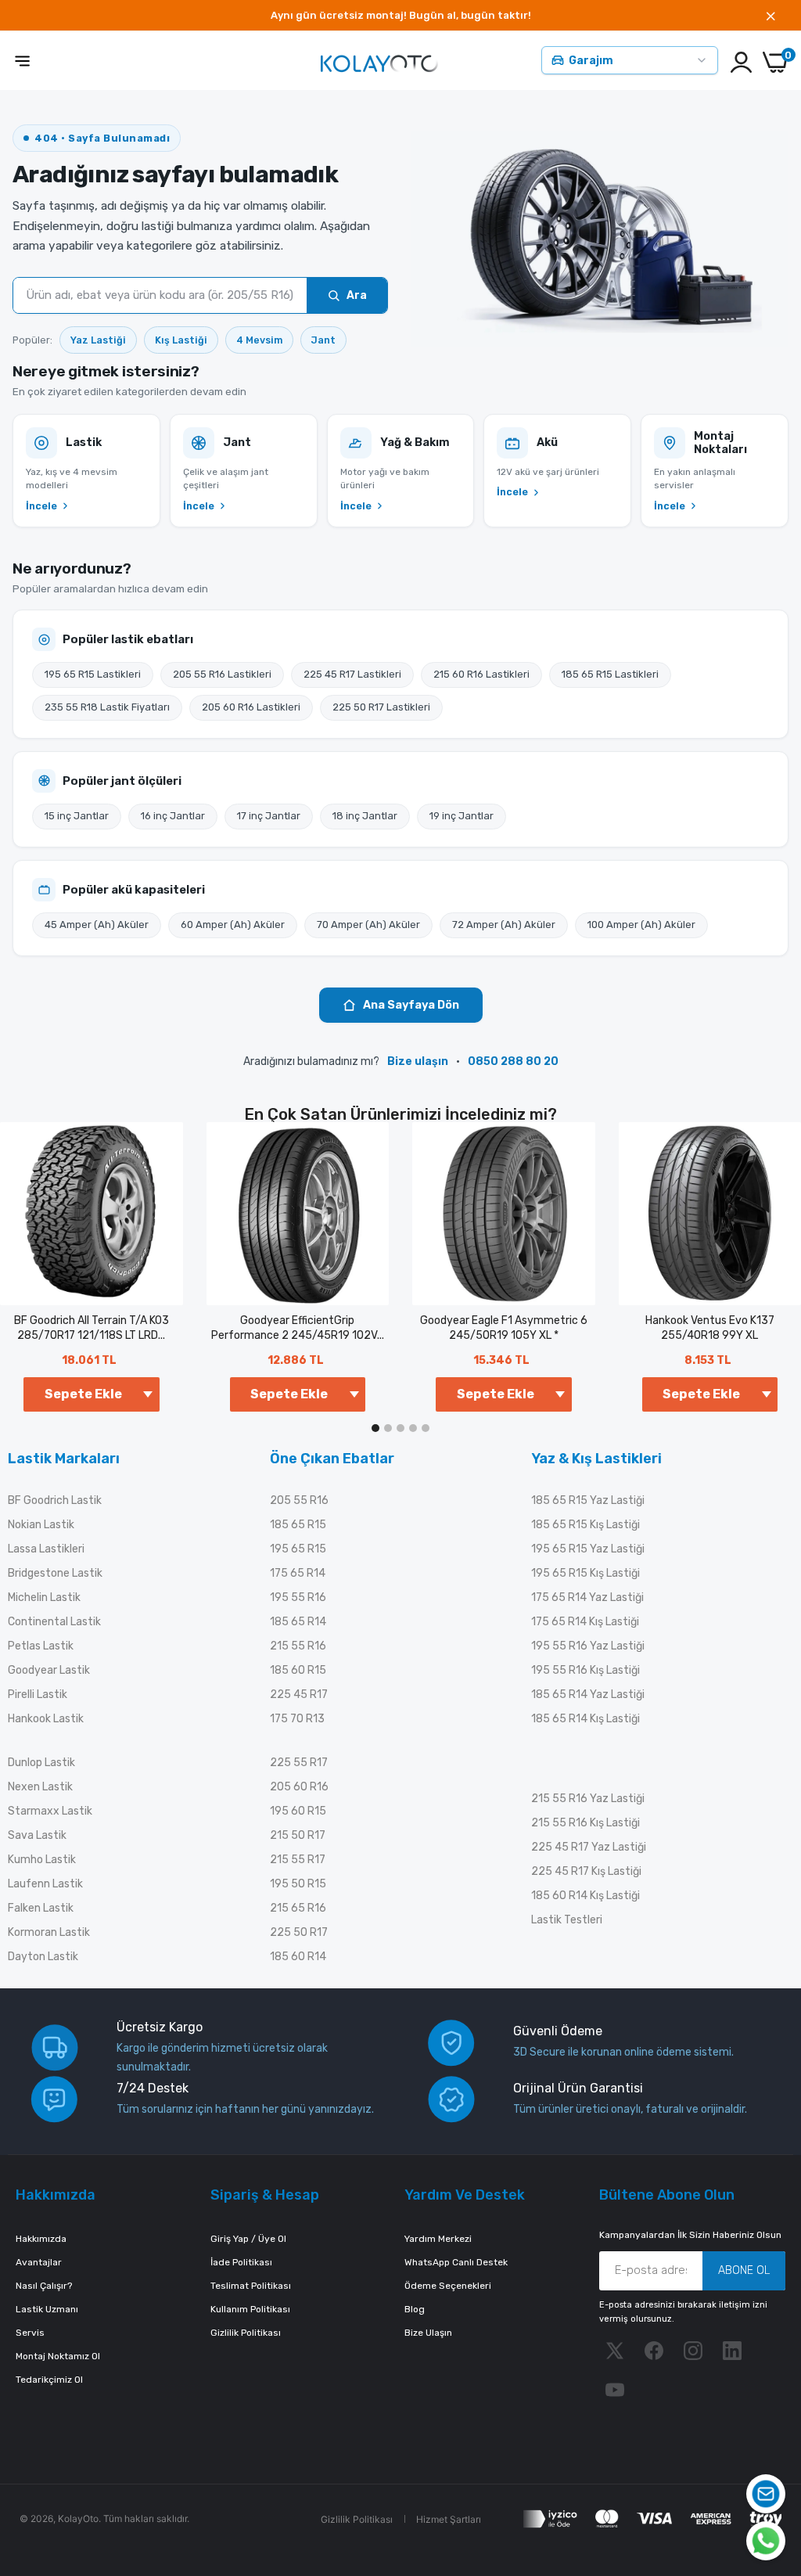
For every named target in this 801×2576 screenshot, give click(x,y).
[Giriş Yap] (741, 62)
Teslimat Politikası (251, 2286)
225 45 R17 (299, 1695)
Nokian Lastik (41, 1525)
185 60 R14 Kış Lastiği (585, 1896)
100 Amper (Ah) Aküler (641, 925)
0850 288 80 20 (513, 1061)
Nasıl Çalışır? (44, 2286)
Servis (30, 2333)
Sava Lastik (37, 1835)
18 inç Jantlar (365, 816)
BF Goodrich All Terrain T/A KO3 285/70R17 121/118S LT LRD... (92, 1328)
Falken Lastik (41, 1908)
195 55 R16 (298, 1597)
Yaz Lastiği (98, 340)
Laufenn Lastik (45, 1884)
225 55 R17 (299, 1763)
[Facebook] (654, 2351)
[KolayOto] (379, 62)
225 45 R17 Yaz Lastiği (589, 1847)
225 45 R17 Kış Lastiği (586, 1871)
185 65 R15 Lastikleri (610, 674)
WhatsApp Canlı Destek (456, 2262)
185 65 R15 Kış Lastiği (585, 1525)
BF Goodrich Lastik (55, 1500)
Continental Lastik (54, 1622)
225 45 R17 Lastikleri (352, 674)
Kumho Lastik (42, 1860)
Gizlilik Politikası (246, 2333)
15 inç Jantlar (77, 816)
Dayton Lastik (43, 1957)
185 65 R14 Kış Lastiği (585, 1719)
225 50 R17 (299, 1932)
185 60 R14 (298, 1957)
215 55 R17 (298, 1860)
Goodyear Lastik (49, 1670)
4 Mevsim (259, 340)
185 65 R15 (298, 1525)
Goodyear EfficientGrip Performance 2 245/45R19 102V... (298, 1328)
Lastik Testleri (567, 1920)
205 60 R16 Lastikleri (251, 707)
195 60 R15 (298, 1811)
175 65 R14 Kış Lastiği (585, 1622)
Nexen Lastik (40, 1787)
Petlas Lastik (41, 1646)
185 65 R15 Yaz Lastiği (588, 1500)
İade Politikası (241, 2262)
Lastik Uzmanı (47, 2309)
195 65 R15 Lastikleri (93, 674)
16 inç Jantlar (173, 816)
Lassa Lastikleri (46, 1549)
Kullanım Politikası (250, 2309)
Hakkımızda (41, 2239)
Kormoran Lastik (49, 1932)
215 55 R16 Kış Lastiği (585, 1823)
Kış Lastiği (181, 340)
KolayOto (78, 2518)
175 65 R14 (298, 1573)
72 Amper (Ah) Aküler (504, 925)
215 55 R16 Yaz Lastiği (588, 1799)
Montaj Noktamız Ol (58, 2356)
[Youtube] (615, 2390)
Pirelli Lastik (38, 1695)
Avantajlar (39, 2262)
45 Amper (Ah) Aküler (97, 925)
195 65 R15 (298, 1549)
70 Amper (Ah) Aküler (368, 925)
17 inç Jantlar (269, 816)
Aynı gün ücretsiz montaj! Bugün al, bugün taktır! (401, 15)
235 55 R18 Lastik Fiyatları (107, 707)
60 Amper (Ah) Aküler (233, 925)
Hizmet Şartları (449, 2519)
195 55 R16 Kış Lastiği (585, 1670)
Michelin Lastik (44, 1597)
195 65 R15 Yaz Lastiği (588, 1549)
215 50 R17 (298, 1835)
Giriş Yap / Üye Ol (248, 2239)
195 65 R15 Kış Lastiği (585, 1573)
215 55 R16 (298, 1646)
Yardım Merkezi (438, 2239)
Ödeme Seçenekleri (448, 2286)
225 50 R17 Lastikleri (381, 707)
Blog (415, 2309)
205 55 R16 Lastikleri (222, 674)
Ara (357, 295)
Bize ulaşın (418, 1061)
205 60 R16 (299, 1787)
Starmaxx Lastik (50, 1811)
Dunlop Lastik (41, 1763)
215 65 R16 (298, 1908)
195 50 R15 (298, 1884)
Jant (323, 340)
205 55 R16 (299, 1500)
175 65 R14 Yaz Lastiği (587, 1597)
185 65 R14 (298, 1622)
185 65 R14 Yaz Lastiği (588, 1695)
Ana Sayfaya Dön (411, 1005)
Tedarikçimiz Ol (49, 2380)
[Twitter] (615, 2351)
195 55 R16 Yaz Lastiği (588, 1646)
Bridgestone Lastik (55, 1573)
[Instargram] (693, 2351)
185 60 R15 (298, 1670)
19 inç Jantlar (462, 816)
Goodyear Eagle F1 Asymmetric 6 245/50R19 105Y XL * (504, 1328)
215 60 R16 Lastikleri (481, 674)
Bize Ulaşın (428, 2333)
